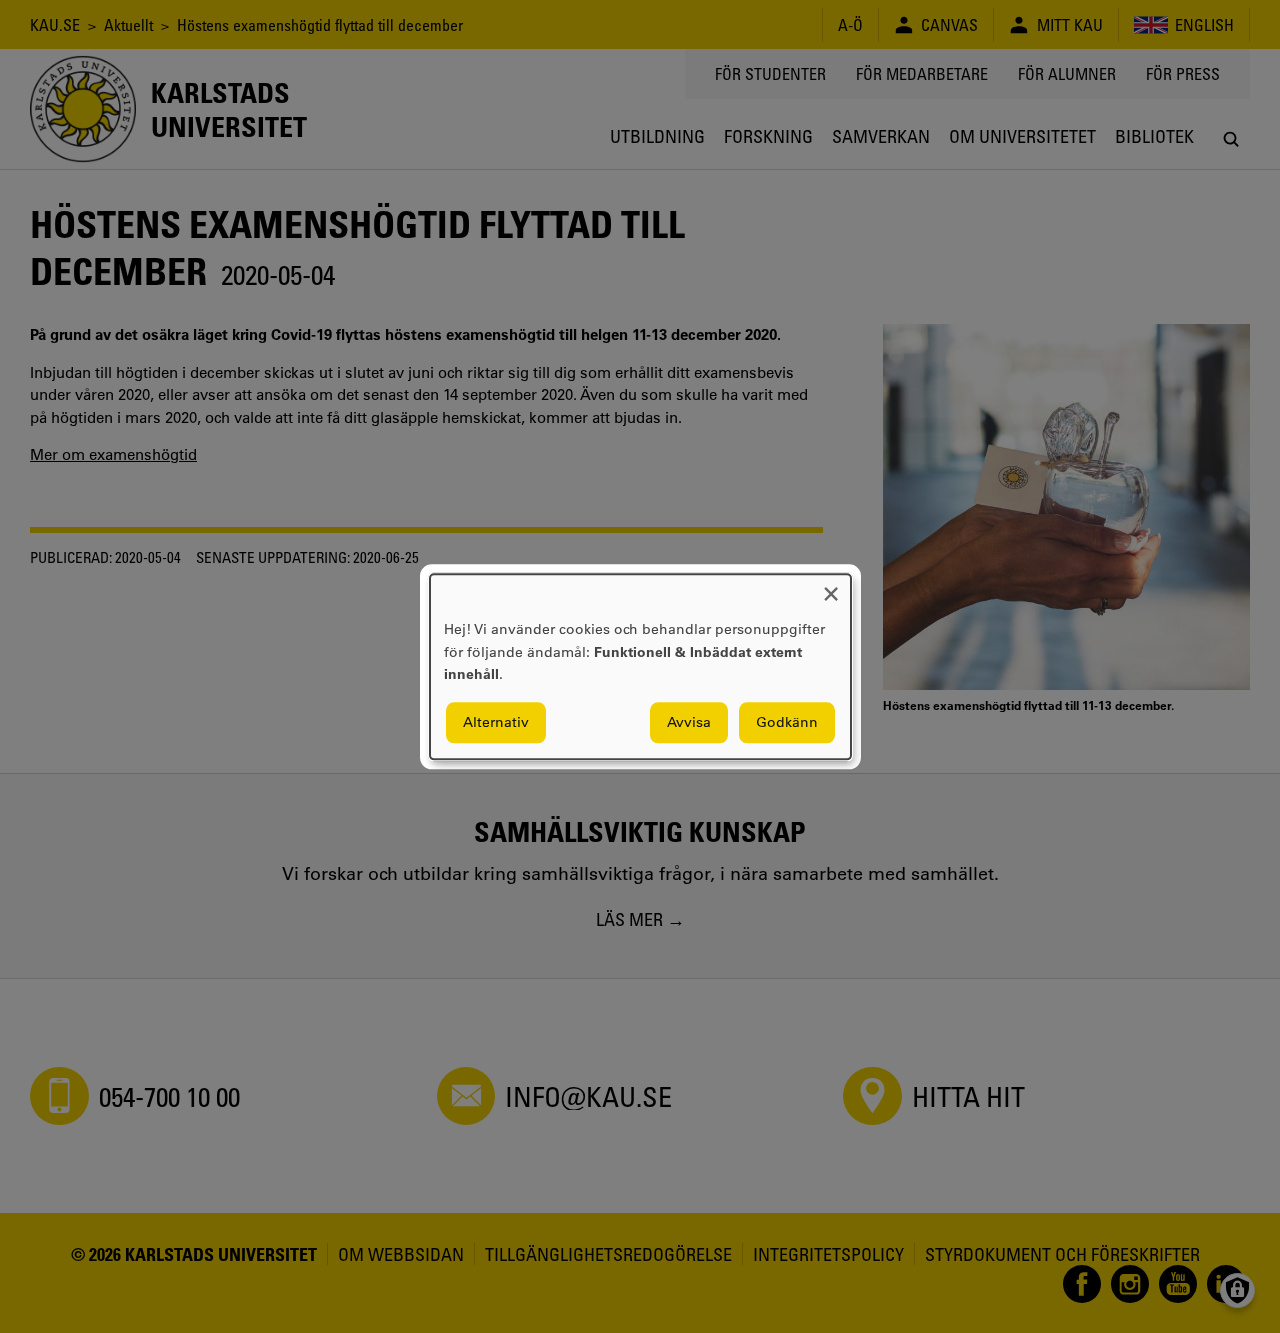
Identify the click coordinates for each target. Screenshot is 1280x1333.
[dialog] (640, 666)
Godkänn (787, 722)
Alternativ (496, 722)
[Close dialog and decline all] (831, 586)
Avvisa (689, 722)
